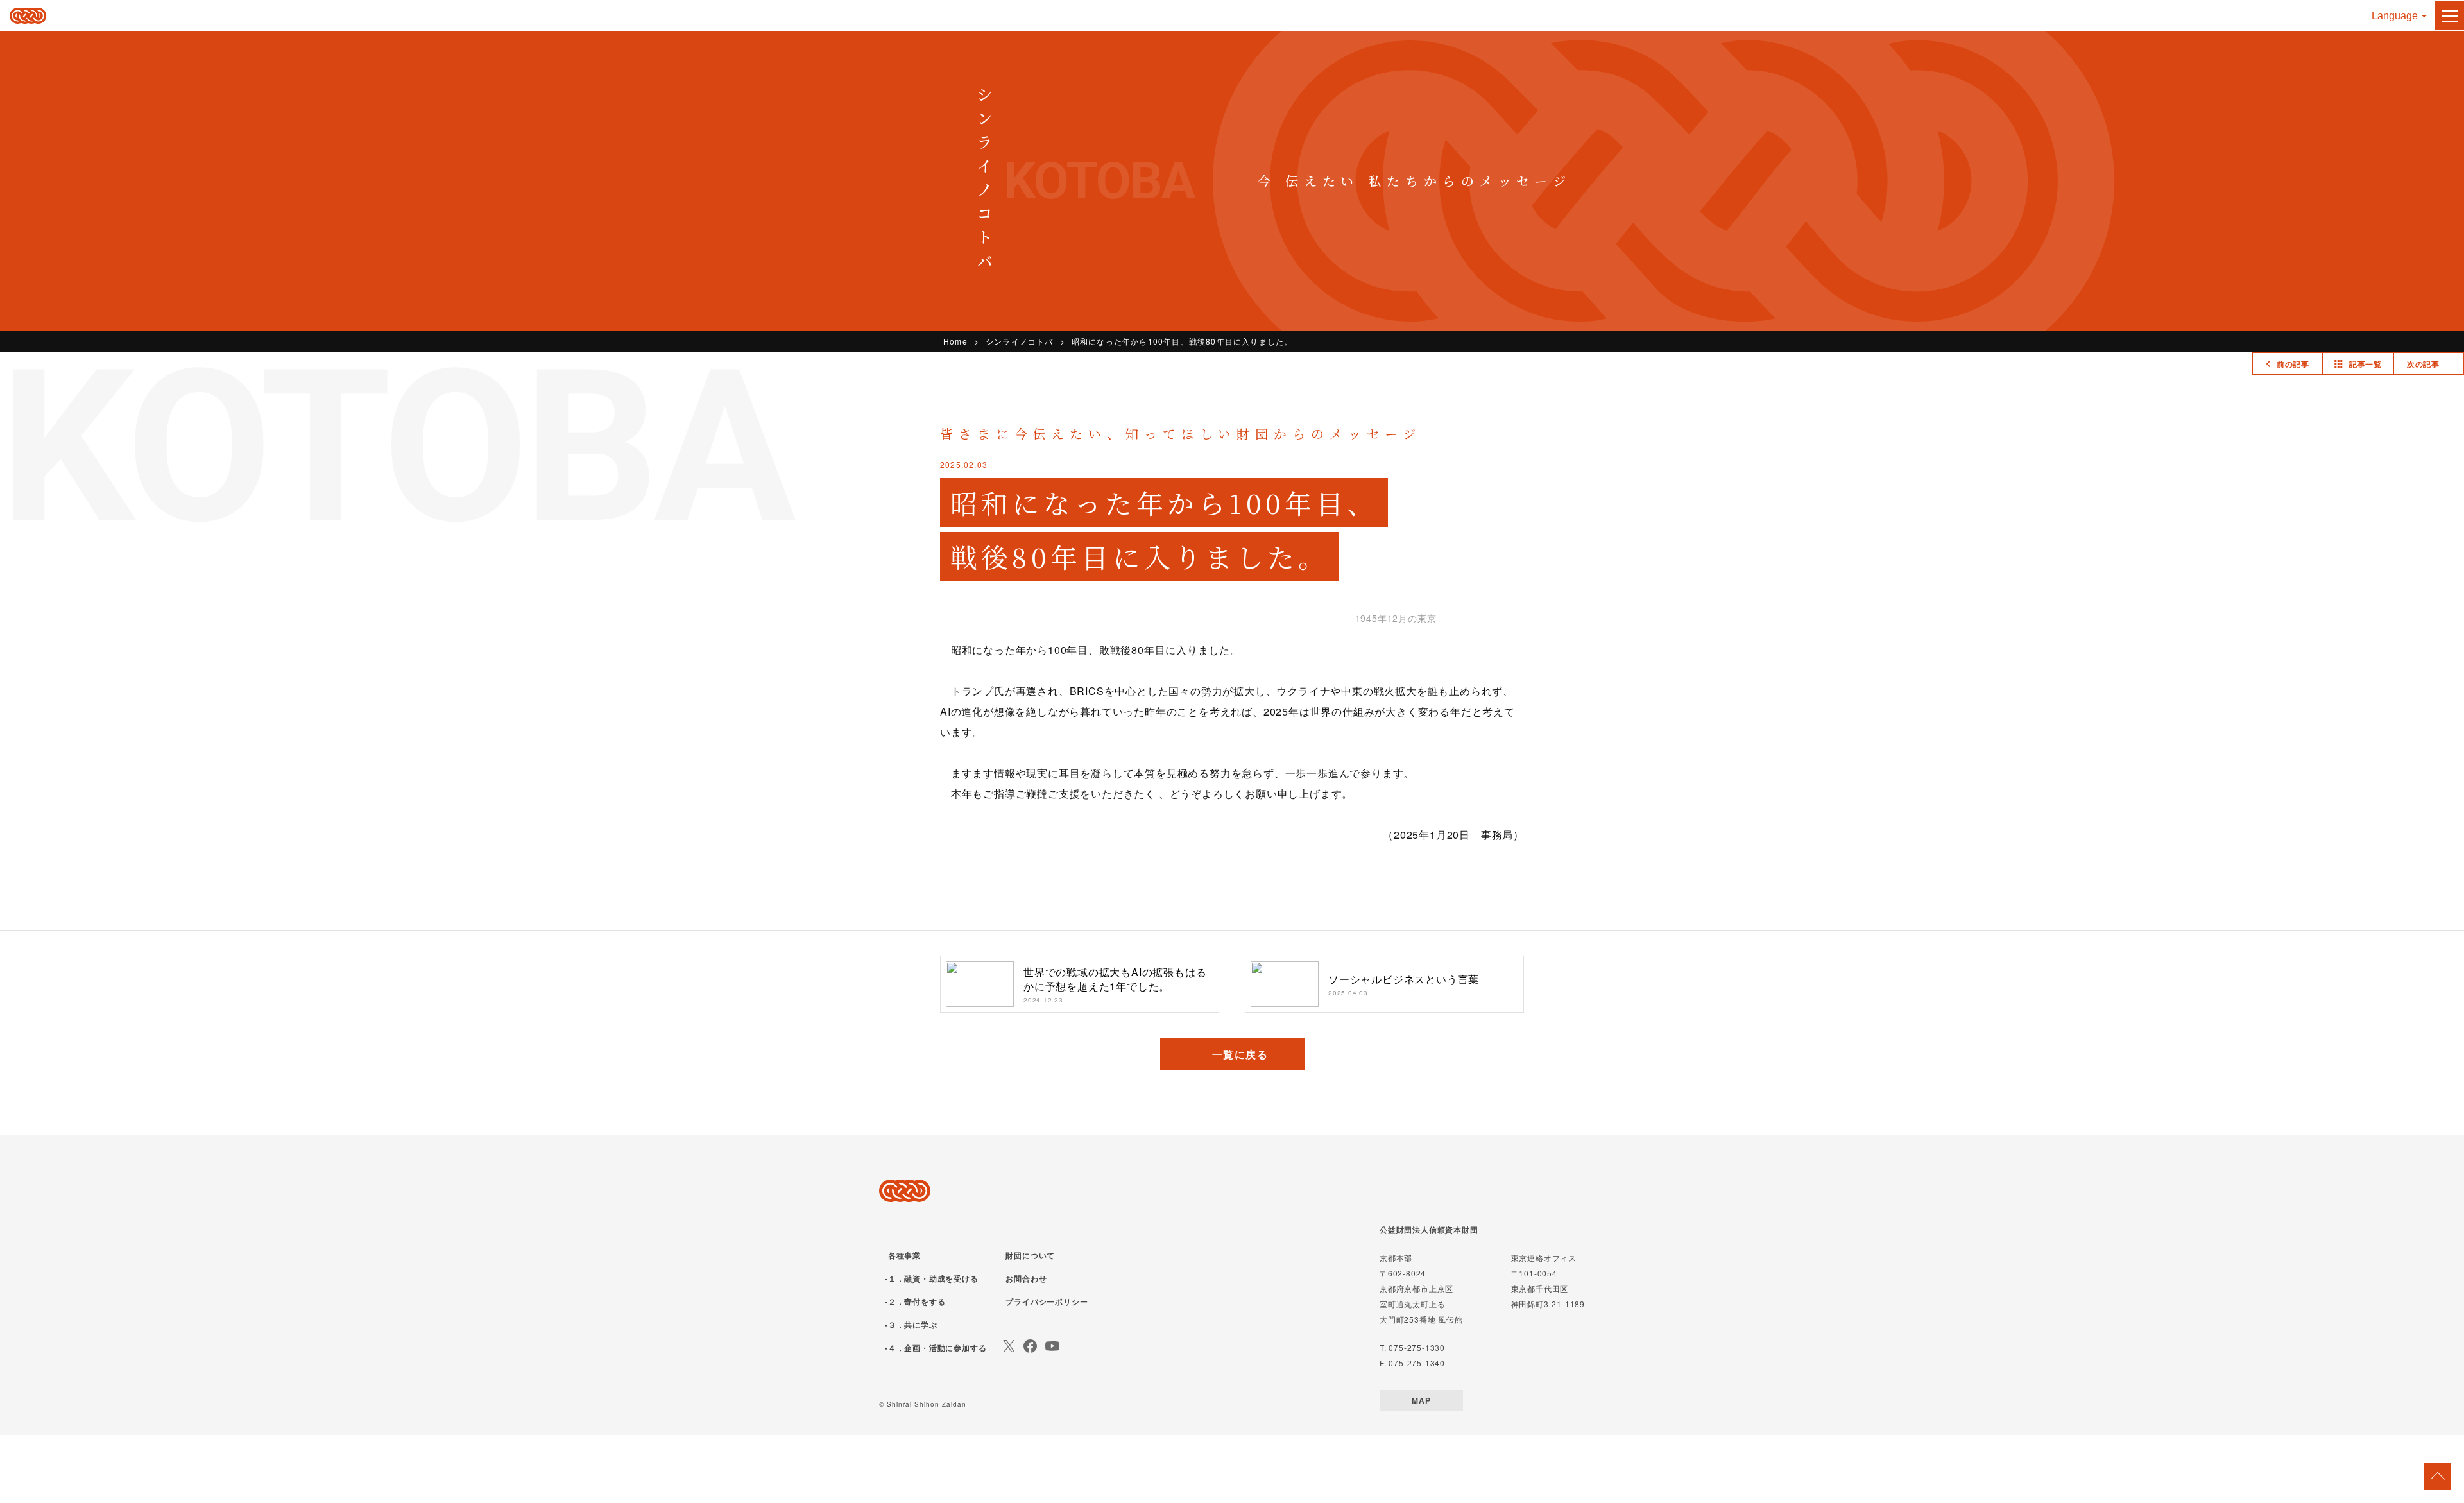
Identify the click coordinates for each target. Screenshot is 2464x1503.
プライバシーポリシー (1047, 1301)
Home (955, 341)
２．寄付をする (917, 1301)
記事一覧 (2366, 364)
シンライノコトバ (1020, 341)
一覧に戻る (1240, 1054)
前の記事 (2293, 364)
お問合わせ (1026, 1278)
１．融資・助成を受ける (933, 1278)
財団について (1030, 1255)
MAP (1421, 1400)
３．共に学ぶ (913, 1325)
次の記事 (2423, 364)
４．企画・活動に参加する (937, 1348)
